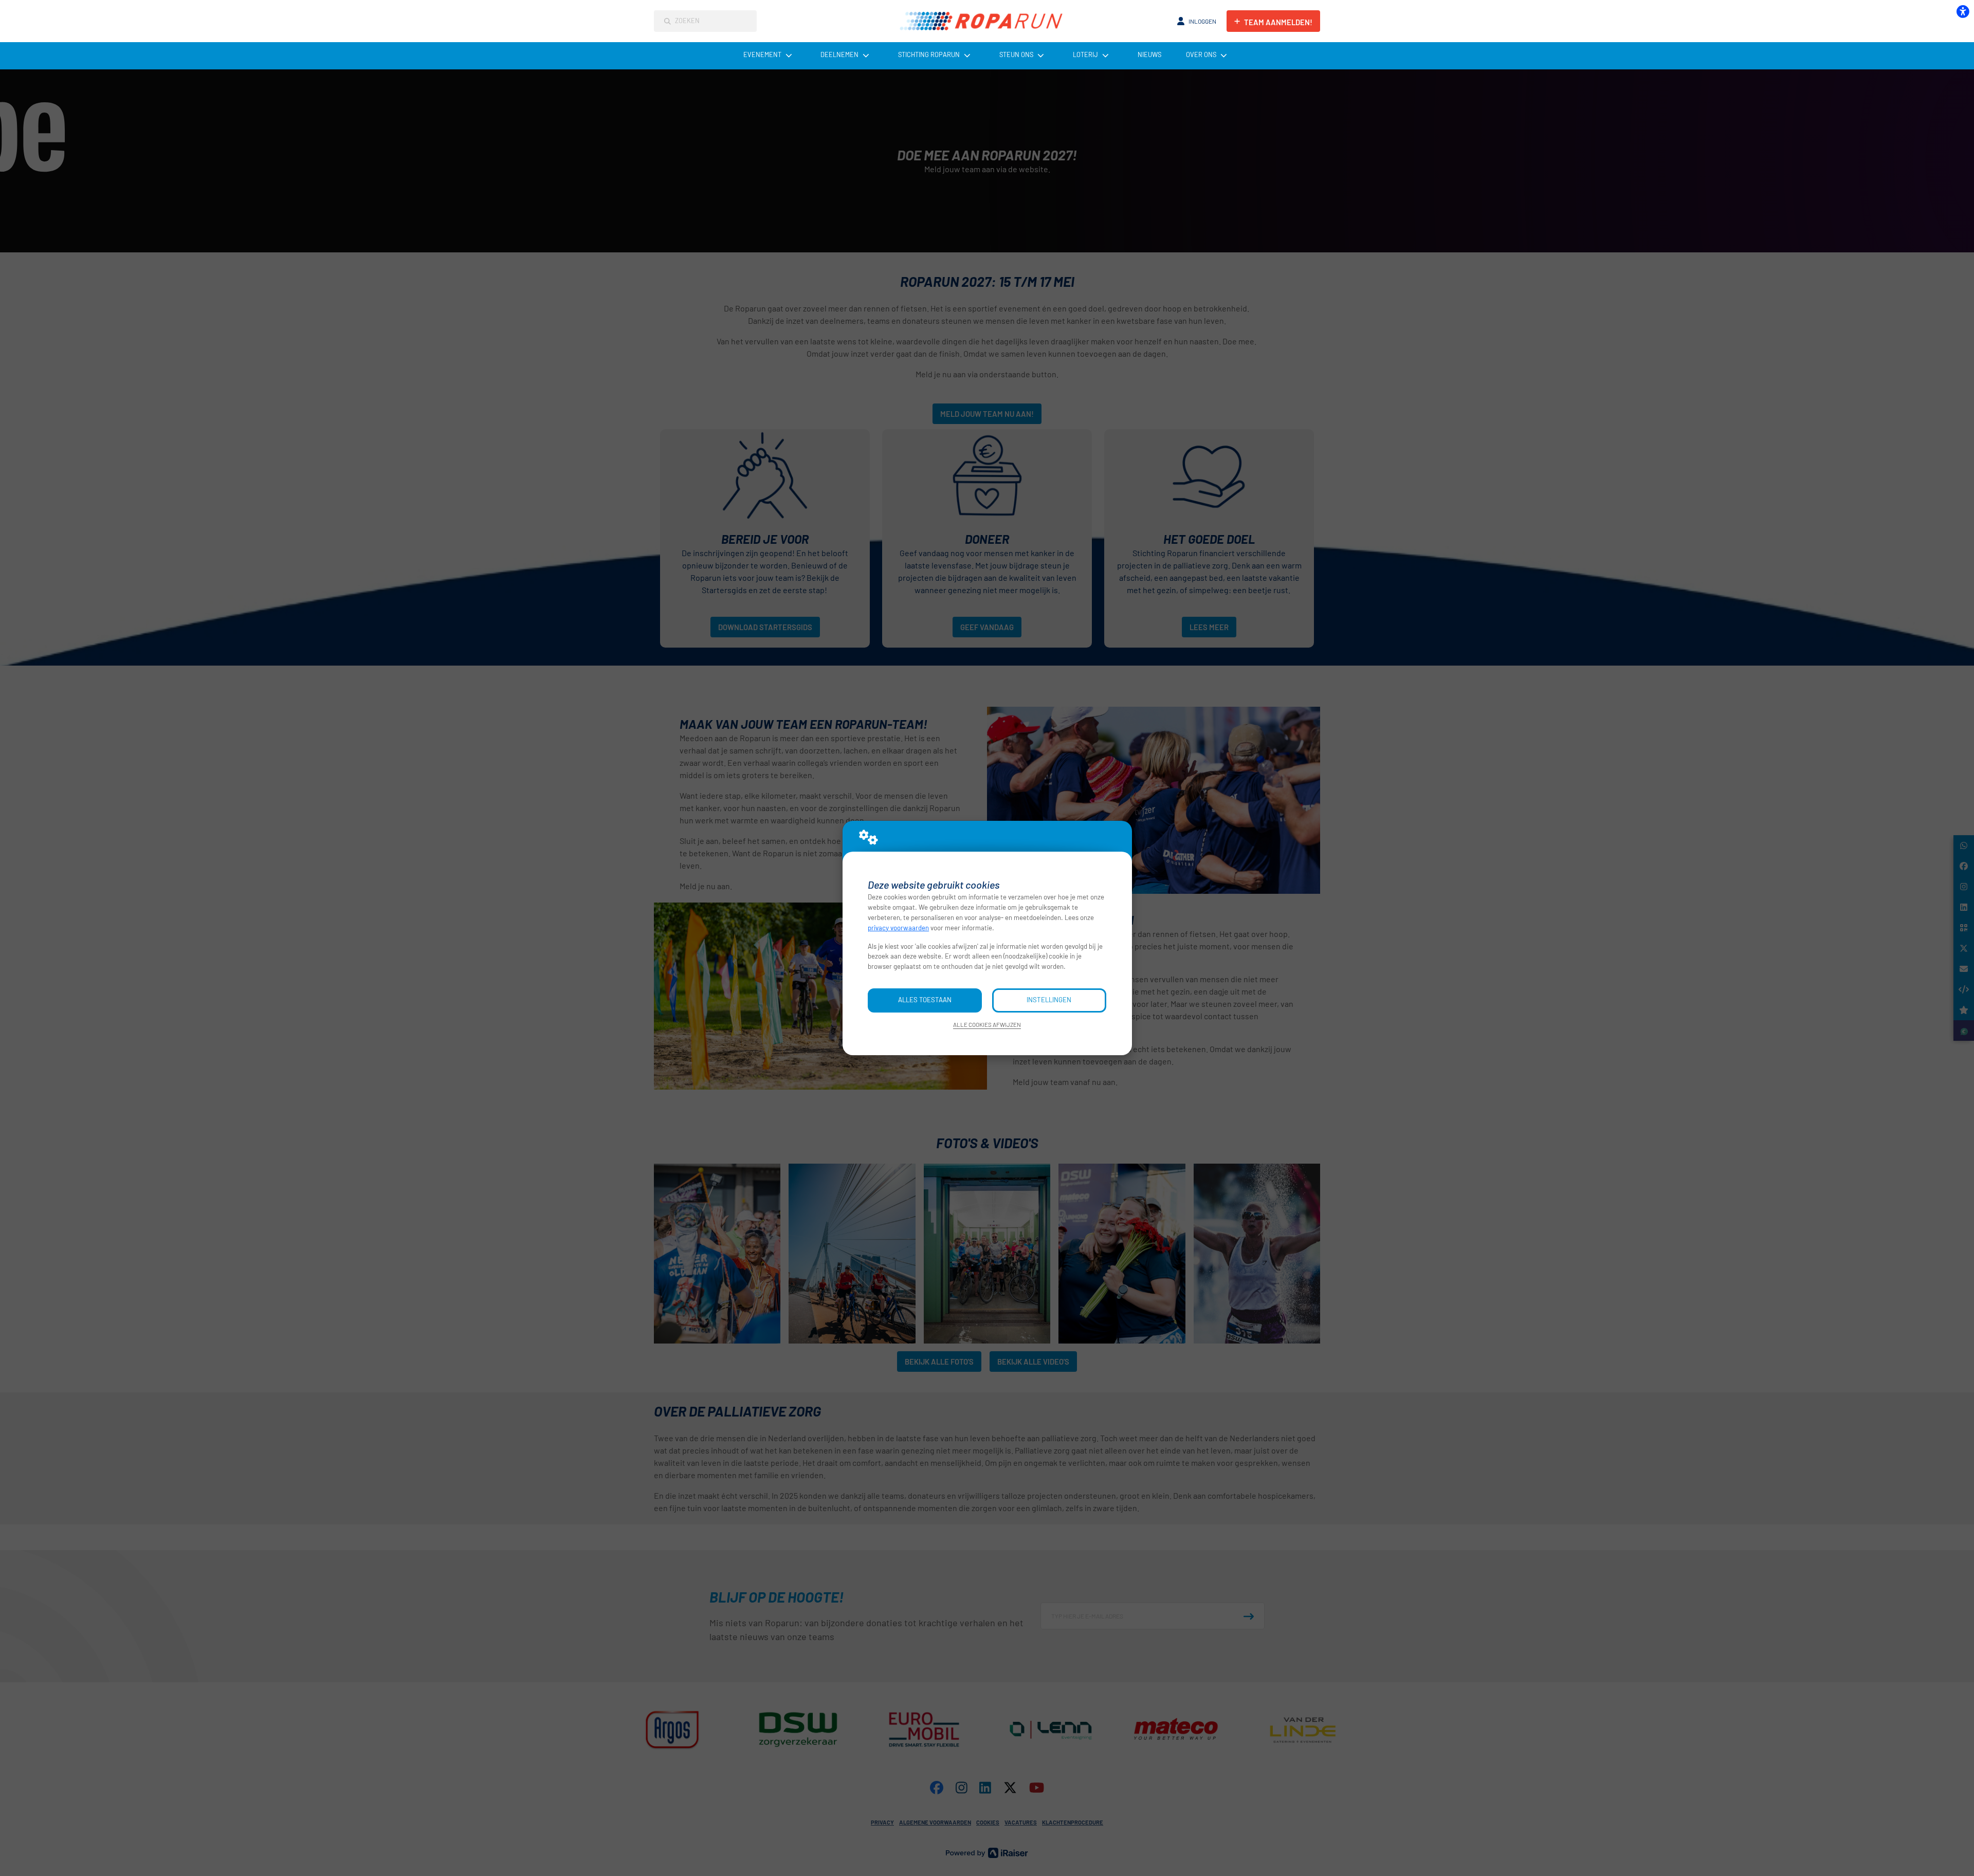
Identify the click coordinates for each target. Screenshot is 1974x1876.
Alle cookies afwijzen (987, 1024)
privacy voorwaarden (898, 928)
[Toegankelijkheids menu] (1963, 11)
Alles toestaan (925, 1000)
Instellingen (1049, 1000)
